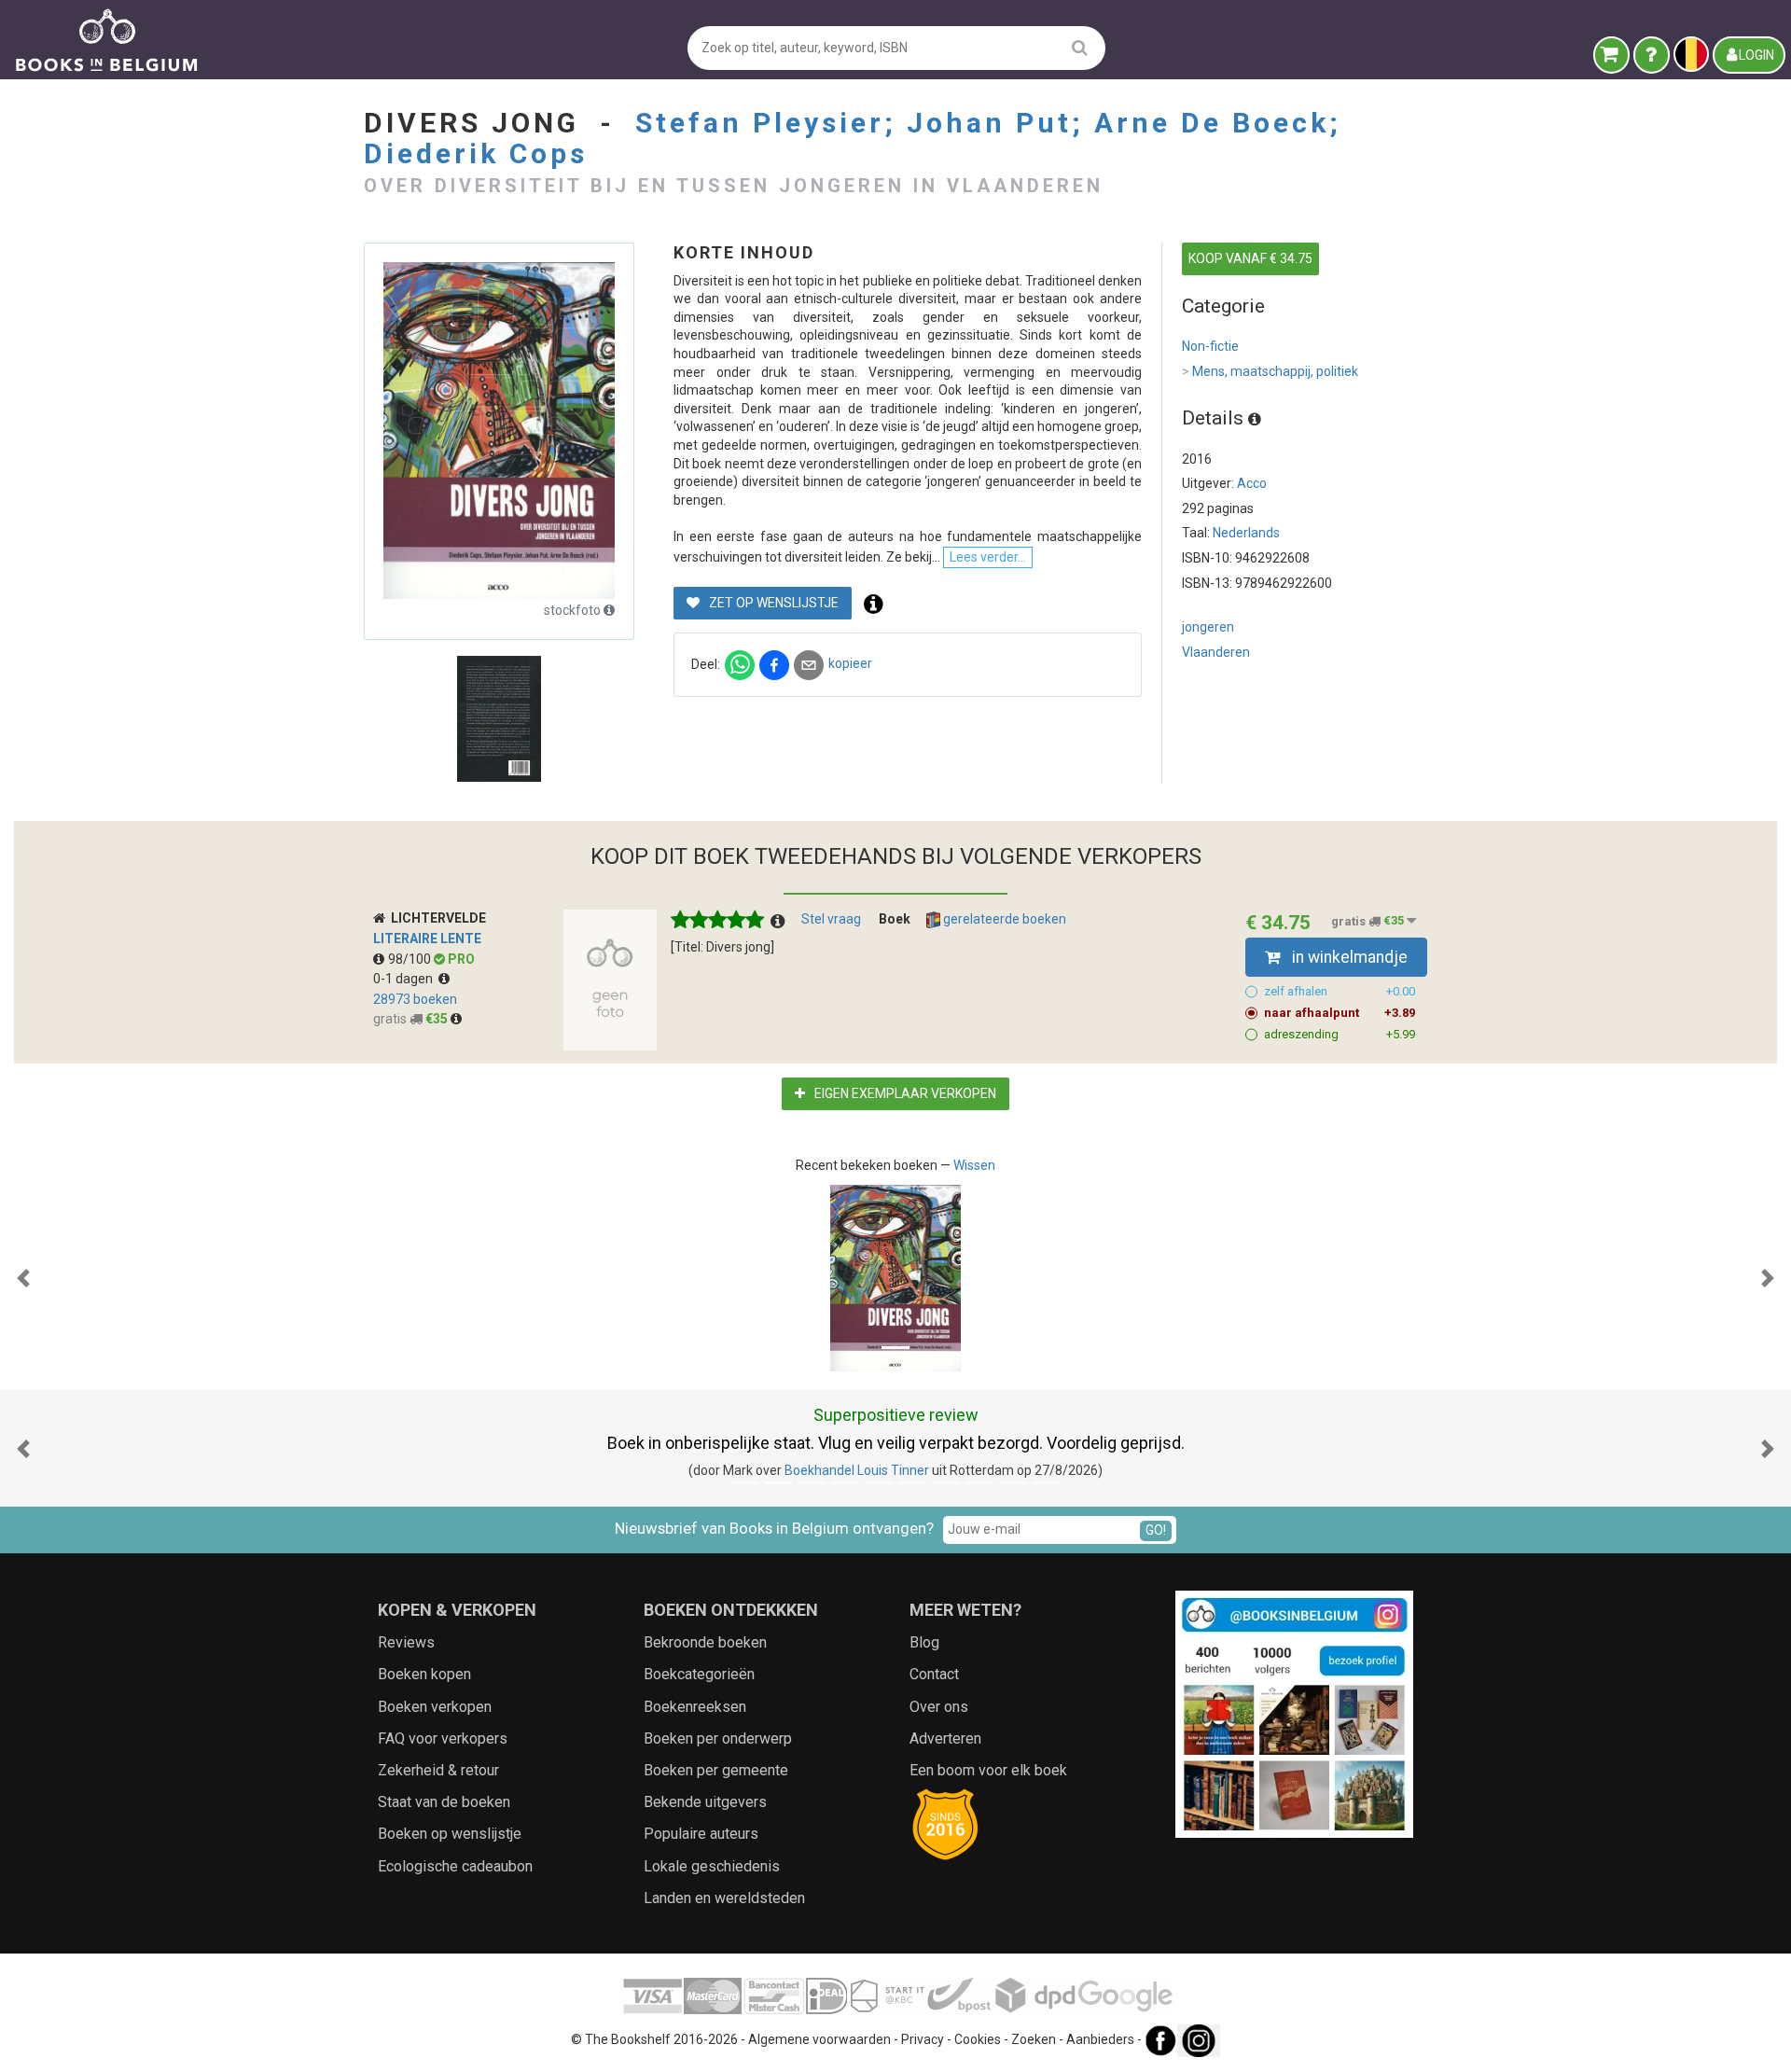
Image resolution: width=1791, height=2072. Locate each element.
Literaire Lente (427, 939)
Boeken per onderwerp (718, 1738)
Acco (1252, 483)
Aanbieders (1100, 2039)
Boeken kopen (424, 1674)
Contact (934, 1674)
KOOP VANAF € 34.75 (1250, 258)
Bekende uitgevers (705, 1802)
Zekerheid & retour (438, 1770)
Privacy (923, 2039)
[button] (23, 1278)
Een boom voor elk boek (988, 1770)
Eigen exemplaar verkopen (904, 1093)
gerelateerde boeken (1003, 919)
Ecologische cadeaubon (455, 1866)
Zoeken (1034, 2039)
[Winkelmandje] (1611, 55)
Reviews (406, 1642)
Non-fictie (1210, 346)
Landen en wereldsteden (724, 1898)
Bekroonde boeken (705, 1642)
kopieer (850, 663)
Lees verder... (988, 557)
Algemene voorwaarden (819, 2039)
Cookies (978, 2039)
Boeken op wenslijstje (450, 1834)
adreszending (1340, 1034)
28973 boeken (415, 999)
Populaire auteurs (701, 1834)
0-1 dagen (406, 979)
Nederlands (1246, 533)
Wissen (974, 1165)
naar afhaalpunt (1340, 1013)
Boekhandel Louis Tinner (857, 1470)
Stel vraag (831, 919)
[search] (1080, 47)
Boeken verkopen (435, 1707)
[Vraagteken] (1652, 55)
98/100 (411, 959)
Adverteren (945, 1738)
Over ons (939, 1707)
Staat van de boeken (444, 1802)
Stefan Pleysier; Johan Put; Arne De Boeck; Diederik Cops (853, 138)
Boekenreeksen (695, 1707)
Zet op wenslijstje (772, 603)
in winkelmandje (1348, 957)
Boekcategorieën (699, 1674)
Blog (924, 1642)
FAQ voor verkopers (443, 1738)
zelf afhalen (1340, 991)
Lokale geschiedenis (712, 1866)
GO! (1156, 1530)
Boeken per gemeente (716, 1770)
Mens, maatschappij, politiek (1270, 371)
